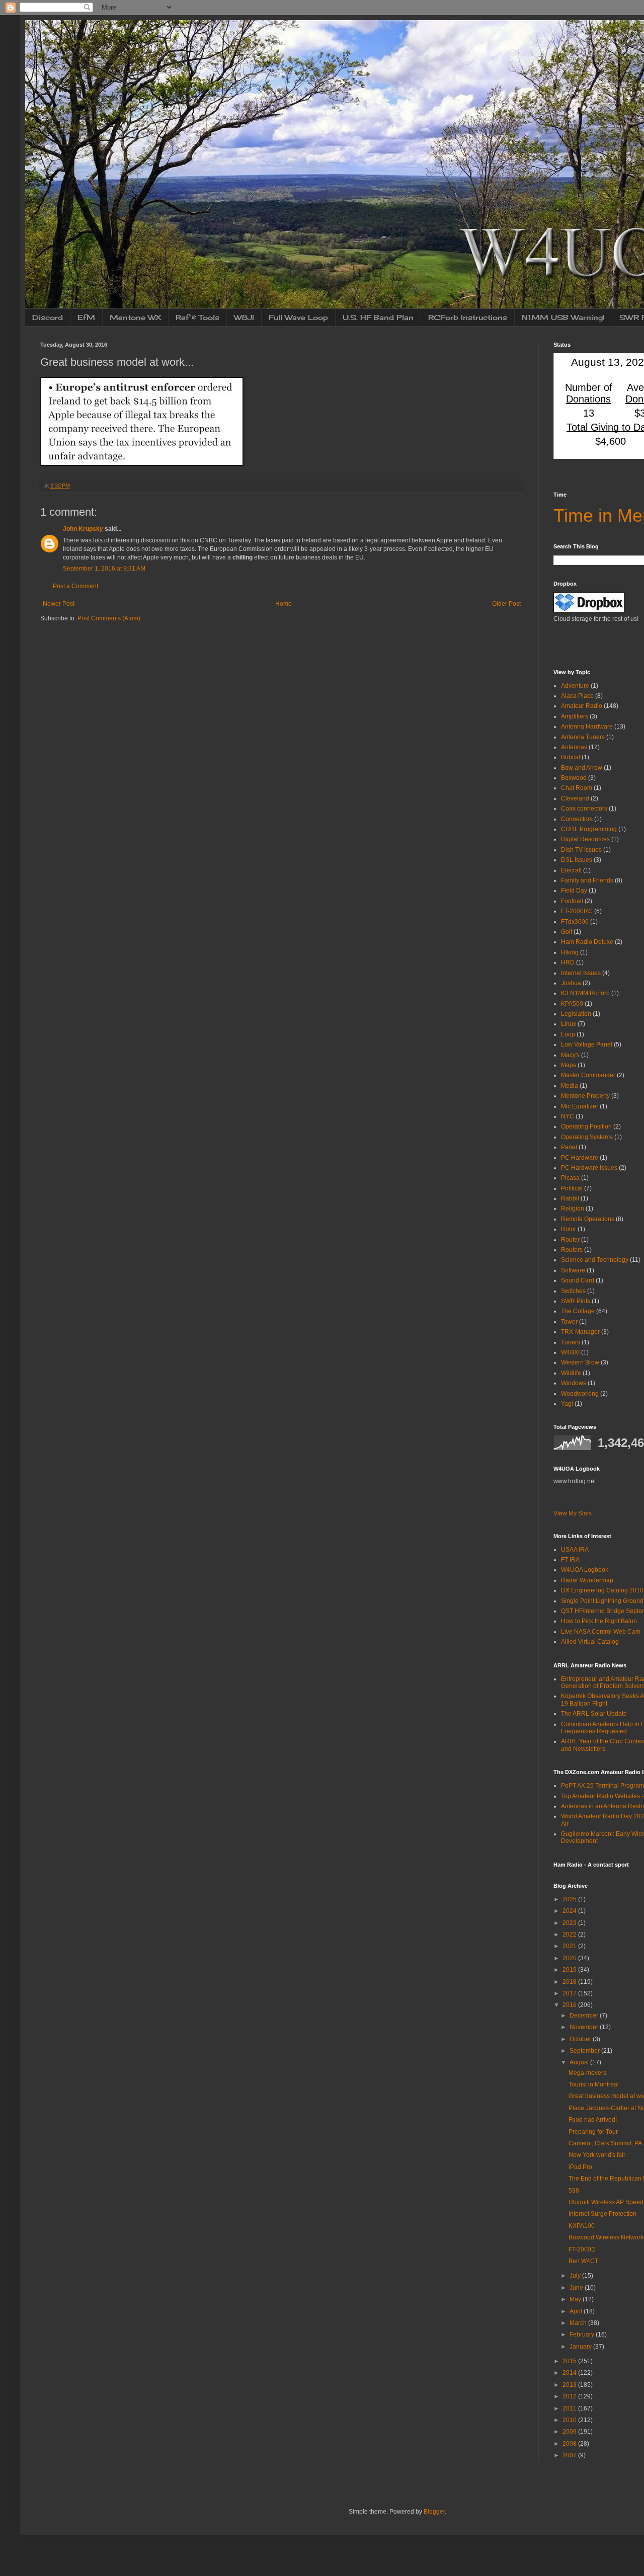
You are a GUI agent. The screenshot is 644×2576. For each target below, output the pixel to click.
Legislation (576, 1014)
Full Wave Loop (298, 317)
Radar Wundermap (587, 1580)
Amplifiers (575, 716)
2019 (570, 1970)
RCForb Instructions (468, 317)
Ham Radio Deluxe (587, 942)
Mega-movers (587, 2073)
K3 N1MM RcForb (585, 993)
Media (570, 1086)
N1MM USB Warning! (563, 317)
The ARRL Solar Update (594, 1714)
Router (570, 1240)
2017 (570, 1993)
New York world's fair (597, 2155)
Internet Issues (581, 973)
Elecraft (571, 870)
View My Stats (573, 1513)
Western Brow (580, 1362)
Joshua (571, 983)
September (585, 2051)
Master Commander (588, 1075)
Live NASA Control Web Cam (601, 1632)
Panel (569, 1147)
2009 (570, 2432)
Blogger (434, 2512)
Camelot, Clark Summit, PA (605, 2143)
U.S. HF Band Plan (378, 317)
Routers (572, 1250)
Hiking (570, 952)
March (579, 2323)
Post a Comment (75, 586)
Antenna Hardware (587, 727)
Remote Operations (588, 1219)
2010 (570, 2420)
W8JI (244, 317)
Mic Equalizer (580, 1106)
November (585, 2027)
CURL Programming (589, 829)
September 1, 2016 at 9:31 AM (104, 569)
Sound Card (578, 1280)
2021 (570, 1946)
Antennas (574, 747)
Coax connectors (584, 809)
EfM (86, 317)
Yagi (567, 1404)
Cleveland (575, 798)
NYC (568, 1116)
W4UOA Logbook (585, 1570)
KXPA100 (582, 2226)
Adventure (575, 686)
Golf (567, 932)
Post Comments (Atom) (109, 618)
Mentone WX (135, 317)
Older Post (506, 604)
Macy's (570, 1055)
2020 (570, 1958)
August (580, 2062)
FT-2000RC (577, 911)
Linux (569, 1024)
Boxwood (574, 778)
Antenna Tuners (583, 737)
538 (574, 2191)
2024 (570, 1911)
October (581, 2039)
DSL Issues (577, 860)
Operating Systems (587, 1137)
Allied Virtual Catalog (590, 1642)
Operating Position (586, 1126)
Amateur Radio (582, 706)
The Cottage (578, 1311)
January (581, 2347)
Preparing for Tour (593, 2132)
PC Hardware (580, 1158)
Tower (569, 1322)
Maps (569, 1065)
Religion (573, 1209)
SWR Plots (576, 1301)
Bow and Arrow (582, 768)
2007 (570, 2455)
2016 (570, 2005)
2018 (570, 1982)
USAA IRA (575, 1550)
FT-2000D (582, 2249)
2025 (570, 1899)
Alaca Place (577, 696)
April (577, 2311)
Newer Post (59, 604)
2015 (570, 2361)
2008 (570, 2444)
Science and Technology (595, 1260)
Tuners (571, 1342)
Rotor (569, 1229)
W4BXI (570, 1352)
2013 (570, 2385)
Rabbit (570, 1198)
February (583, 2334)
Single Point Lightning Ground (602, 1601)
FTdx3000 (575, 922)
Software (573, 1270)
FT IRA (570, 1560)
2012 (570, 2396)
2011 (570, 2408)
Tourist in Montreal (594, 2084)
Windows (574, 1383)
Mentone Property (585, 1096)
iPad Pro (580, 2167)
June (577, 2288)
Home (284, 604)
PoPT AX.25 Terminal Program (602, 1786)
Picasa (570, 1178)
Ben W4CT (583, 2261)
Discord (48, 317)
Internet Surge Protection (602, 2214)
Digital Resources (585, 839)
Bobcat (571, 757)
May (576, 2299)
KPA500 (572, 1004)
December (585, 2016)
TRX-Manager (580, 1332)
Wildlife (571, 1373)
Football (572, 901)
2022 (570, 1935)
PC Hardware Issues (589, 1168)
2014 (570, 2373)
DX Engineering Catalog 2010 (602, 1590)
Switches (573, 1291)
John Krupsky (83, 529)
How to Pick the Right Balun (599, 1621)
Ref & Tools (197, 317)
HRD (568, 962)
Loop (568, 1034)
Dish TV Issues (581, 850)
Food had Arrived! (593, 2120)
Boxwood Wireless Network (606, 2237)
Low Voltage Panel (587, 1044)
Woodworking (580, 1394)
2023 (570, 1923)
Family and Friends (587, 880)
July (576, 2276)
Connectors (577, 819)
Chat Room (577, 788)
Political (572, 1188)
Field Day (574, 891)
